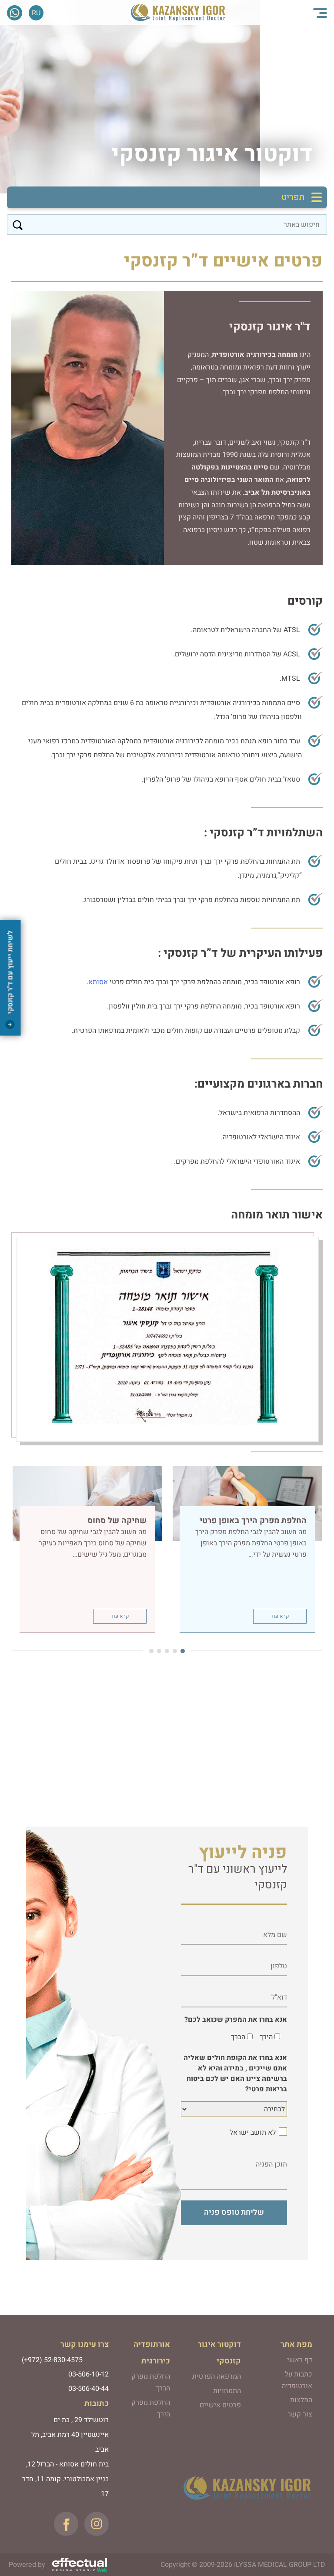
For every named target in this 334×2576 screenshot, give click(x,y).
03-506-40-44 (89, 2389)
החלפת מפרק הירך (150, 2408)
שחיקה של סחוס (117, 1521)
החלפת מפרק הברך (150, 2382)
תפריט (293, 197)
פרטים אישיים (220, 2405)
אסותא (98, 982)
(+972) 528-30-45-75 (25, 13)
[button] (185, 1651)
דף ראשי (300, 2360)
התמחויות (227, 2391)
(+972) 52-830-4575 (52, 2360)
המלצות (301, 2400)
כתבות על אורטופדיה (297, 2380)
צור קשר (300, 2414)
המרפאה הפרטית (217, 2376)
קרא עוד (280, 1616)
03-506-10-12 (89, 2374)
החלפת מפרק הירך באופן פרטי (253, 1521)
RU (36, 13)
